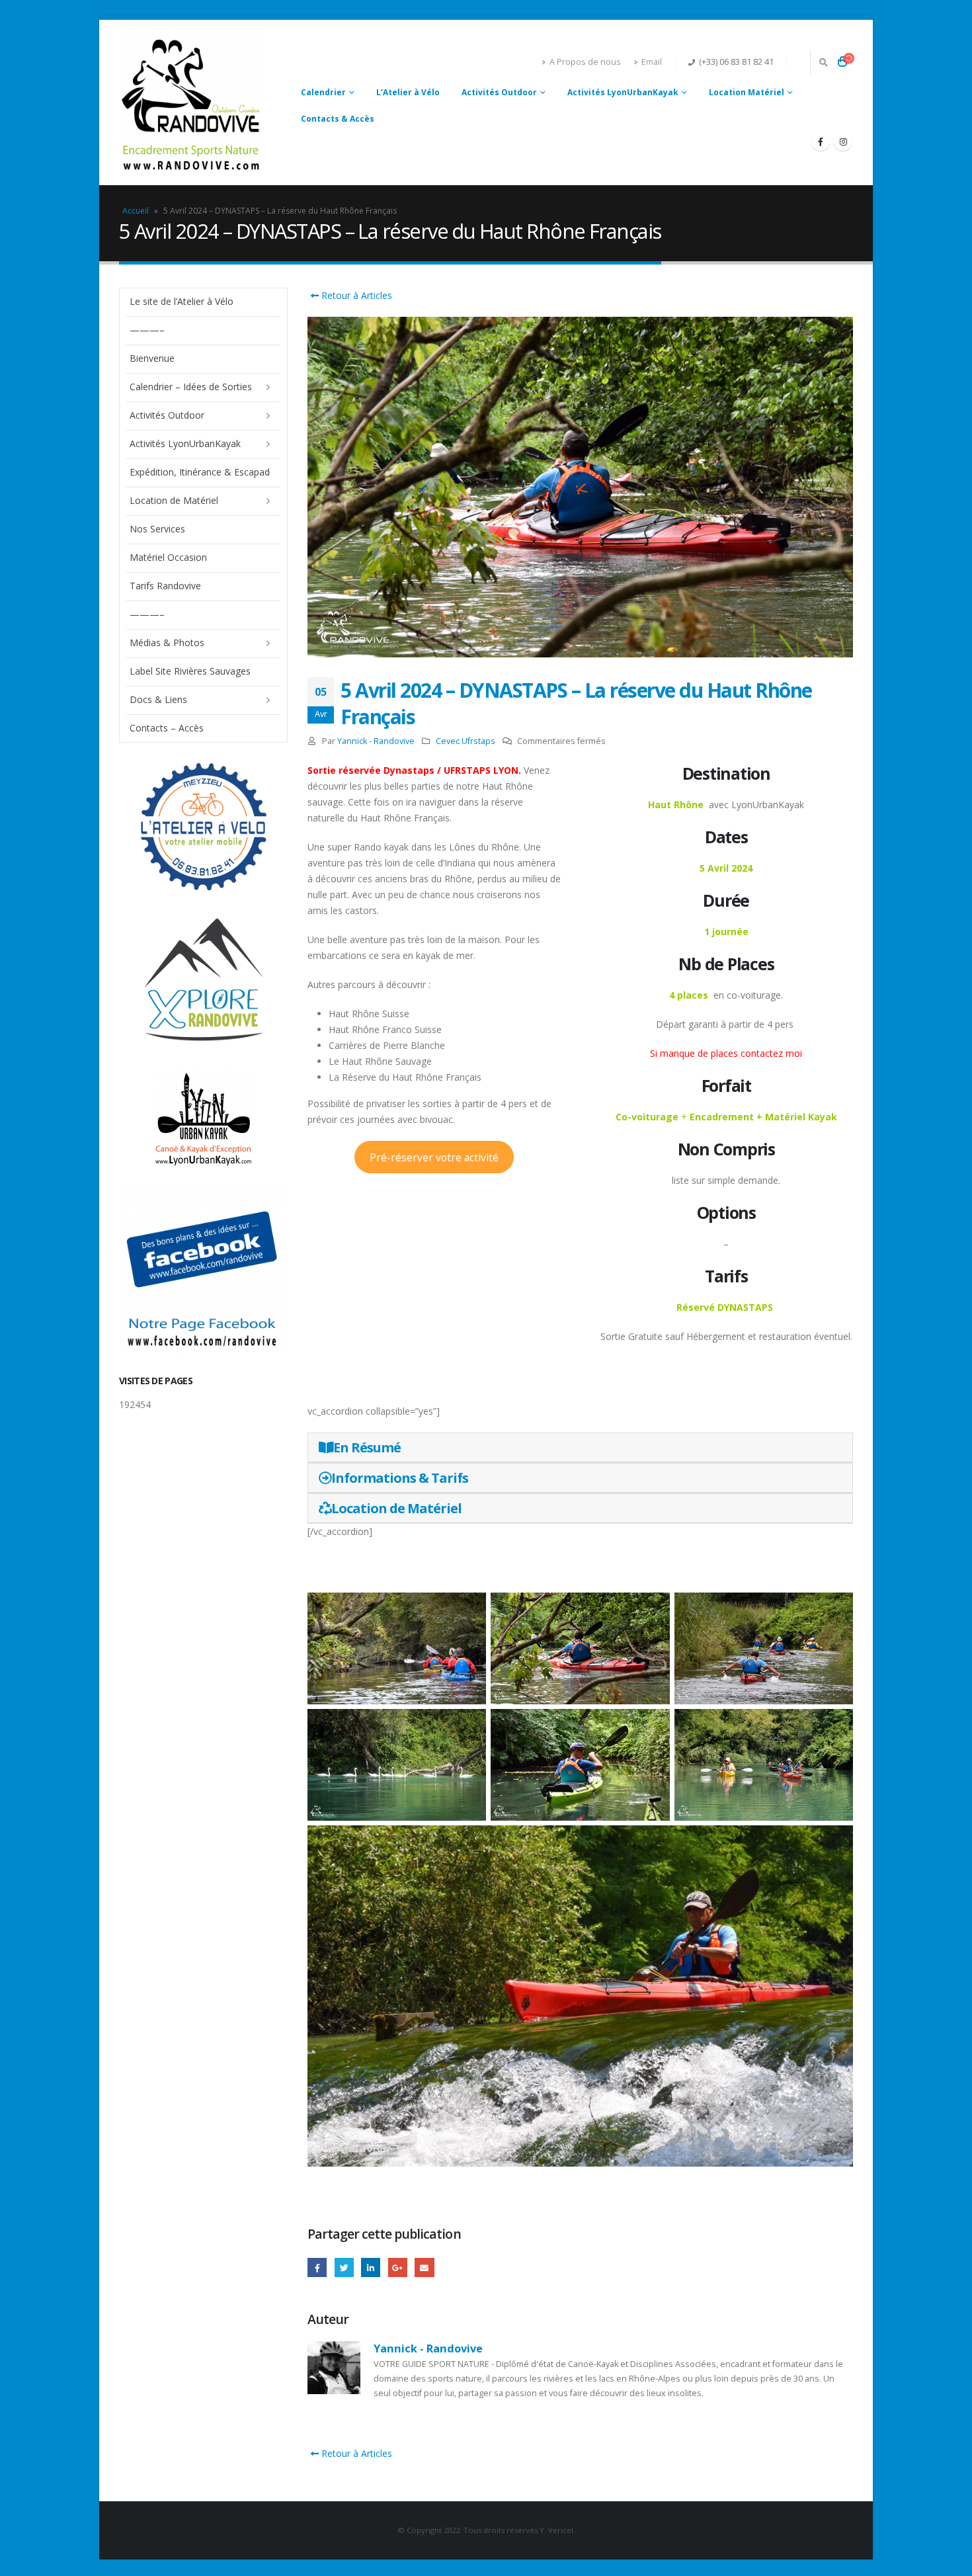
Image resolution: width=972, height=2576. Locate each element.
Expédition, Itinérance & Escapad (200, 472)
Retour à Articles (355, 295)
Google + (398, 2267)
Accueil (136, 211)
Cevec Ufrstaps (466, 741)
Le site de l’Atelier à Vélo (182, 301)
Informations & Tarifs (400, 1478)
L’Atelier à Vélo (408, 92)
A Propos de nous (585, 62)
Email (652, 62)
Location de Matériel (396, 1508)
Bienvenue (152, 358)
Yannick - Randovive (376, 741)
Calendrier (323, 92)
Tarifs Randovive (165, 586)
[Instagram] (843, 142)
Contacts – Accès (167, 728)
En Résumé (367, 1447)
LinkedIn (371, 2267)
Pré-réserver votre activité (434, 1157)
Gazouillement (344, 2267)
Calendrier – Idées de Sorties (191, 387)
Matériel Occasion (168, 557)
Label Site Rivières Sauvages (190, 671)
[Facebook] (821, 142)
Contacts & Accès (338, 119)
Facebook (317, 2267)
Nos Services (157, 529)
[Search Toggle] (823, 62)
